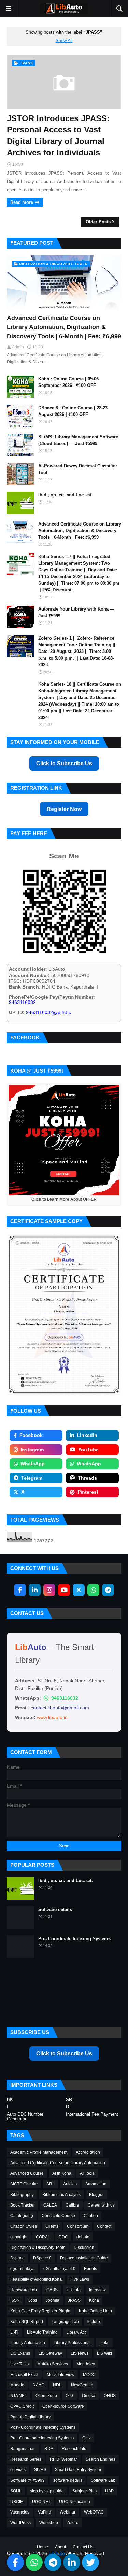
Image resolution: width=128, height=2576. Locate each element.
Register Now (64, 809)
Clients (52, 2226)
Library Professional (72, 2343)
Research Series (26, 2459)
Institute (73, 2290)
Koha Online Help (95, 2311)
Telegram (32, 1478)
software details (68, 2480)
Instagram (32, 1450)
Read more (22, 202)
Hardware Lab (24, 2290)
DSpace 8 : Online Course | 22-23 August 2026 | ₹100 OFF (73, 411)
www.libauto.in (52, 1717)
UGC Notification (75, 2502)
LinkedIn (87, 1435)
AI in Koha (62, 2173)
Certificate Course (58, 2216)
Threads (87, 1478)
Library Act (76, 2332)
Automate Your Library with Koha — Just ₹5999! (76, 612)
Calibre (72, 2205)
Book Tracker (23, 2205)
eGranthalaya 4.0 (59, 2269)
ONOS (110, 2396)
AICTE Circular (24, 2184)
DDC (63, 2237)
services (18, 2470)
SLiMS (40, 2470)
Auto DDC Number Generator (25, 2117)
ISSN (15, 2300)
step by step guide (47, 2491)
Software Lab (103, 2480)
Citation (91, 2216)
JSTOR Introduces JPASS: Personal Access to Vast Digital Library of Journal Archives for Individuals (58, 136)
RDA (49, 2449)
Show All (64, 41)
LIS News (80, 2353)
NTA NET (19, 2396)
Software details (55, 1910)
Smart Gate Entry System (78, 2470)
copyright (19, 2237)
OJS (69, 2396)
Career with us (101, 2205)
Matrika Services (53, 2364)
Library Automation (28, 2343)
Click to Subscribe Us (64, 763)
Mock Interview (61, 2375)
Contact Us (83, 2547)
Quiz (87, 2438)
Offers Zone (46, 2396)
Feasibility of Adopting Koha (36, 2279)
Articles (70, 2184)
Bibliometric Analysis (61, 2195)
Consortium (78, 2226)
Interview (97, 2290)
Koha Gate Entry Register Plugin (40, 2311)
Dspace (17, 2258)
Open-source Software (63, 2406)
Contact (104, 2226)
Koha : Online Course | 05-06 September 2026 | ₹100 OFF (68, 382)
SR (69, 2100)
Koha (94, 2300)
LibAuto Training (42, 2332)
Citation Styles (24, 2226)
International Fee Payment (92, 2114)
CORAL (43, 2237)
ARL (51, 2184)
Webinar (68, 2512)
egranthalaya (23, 2269)
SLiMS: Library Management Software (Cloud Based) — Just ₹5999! (78, 440)
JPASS (74, 2300)
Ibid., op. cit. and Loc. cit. (66, 495)
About (60, 2547)
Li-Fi (14, 2332)
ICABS (52, 2290)
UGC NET (41, 2502)
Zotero (73, 2523)
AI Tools (87, 2173)
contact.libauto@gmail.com (60, 1708)
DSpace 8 (42, 2258)
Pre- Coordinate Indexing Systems (74, 1939)
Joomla (53, 2300)
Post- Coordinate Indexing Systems (43, 2427)
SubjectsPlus (84, 2491)
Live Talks (19, 2364)
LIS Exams (20, 2353)
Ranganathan (23, 2449)
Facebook (31, 1435)
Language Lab (65, 2322)
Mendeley (86, 2364)
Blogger (96, 2195)
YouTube (88, 1450)
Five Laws (80, 2279)
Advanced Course (27, 2173)
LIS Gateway (50, 2353)
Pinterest (88, 1492)
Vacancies (20, 2512)
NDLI (58, 2385)
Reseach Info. (75, 2449)
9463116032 (65, 1698)
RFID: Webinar (63, 2459)
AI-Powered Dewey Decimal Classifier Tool (78, 469)
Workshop (49, 2523)
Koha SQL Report (27, 2322)
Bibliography (22, 2195)
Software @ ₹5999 (27, 2480)
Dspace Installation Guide (84, 2258)
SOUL (16, 2491)
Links (104, 2343)
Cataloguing (22, 2216)
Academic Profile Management (39, 2152)
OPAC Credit (22, 2406)
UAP (109, 2491)
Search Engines (101, 2459)
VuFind (45, 2512)
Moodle (17, 2385)
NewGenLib (82, 2385)
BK (10, 2100)
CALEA (50, 2205)
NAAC (39, 2385)
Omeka (89, 2396)
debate (83, 2237)
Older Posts (98, 222)
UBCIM (17, 2502)
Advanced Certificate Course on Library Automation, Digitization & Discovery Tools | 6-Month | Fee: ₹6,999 (64, 327)
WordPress (20, 2523)
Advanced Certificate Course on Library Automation (58, 2163)
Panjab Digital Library (30, 2417)
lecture (94, 2322)
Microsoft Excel (24, 2375)
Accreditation (88, 2152)
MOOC (89, 2375)
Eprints (90, 2269)
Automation (96, 2184)
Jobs (33, 2300)
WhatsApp (33, 1464)
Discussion (84, 2248)
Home (42, 2547)
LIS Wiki (104, 2353)
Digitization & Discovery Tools (38, 2248)
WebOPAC (94, 2512)
